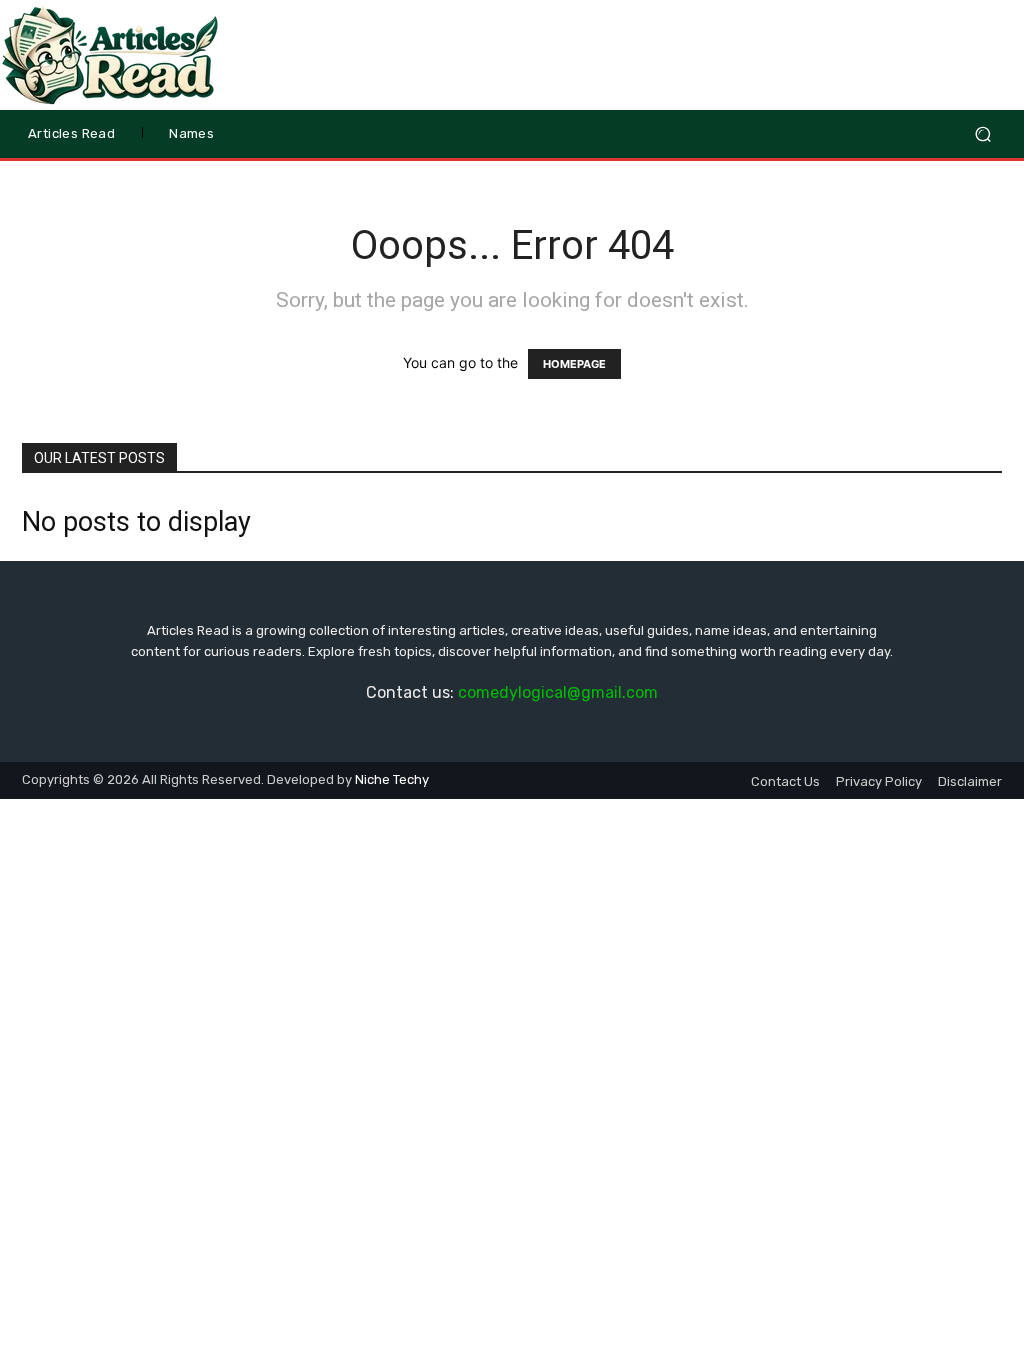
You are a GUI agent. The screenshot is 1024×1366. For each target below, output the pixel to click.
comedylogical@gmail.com (558, 692)
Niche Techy (392, 779)
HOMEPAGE (574, 364)
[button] (982, 134)
